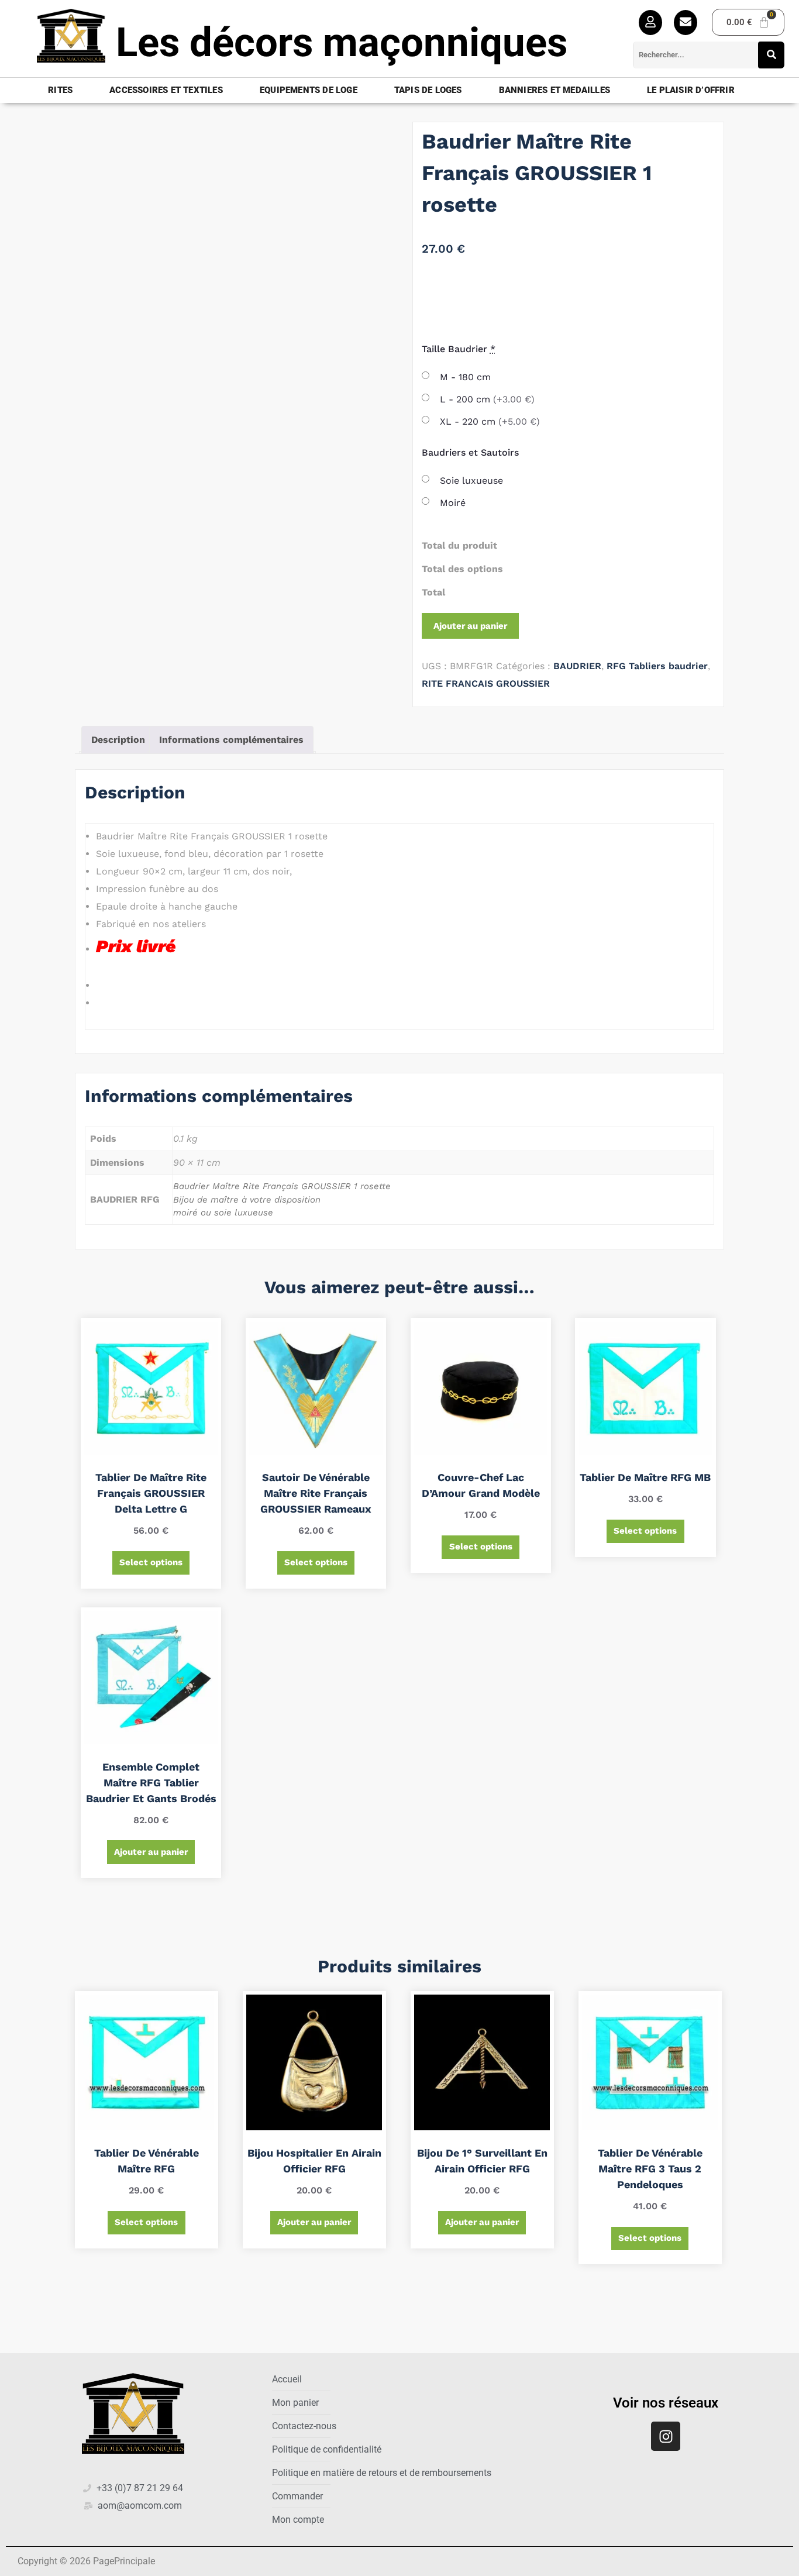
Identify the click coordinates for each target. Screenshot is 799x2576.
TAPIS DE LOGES (428, 90)
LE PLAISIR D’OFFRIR (691, 90)
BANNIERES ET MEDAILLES (555, 90)
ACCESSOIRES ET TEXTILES (166, 90)
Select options (151, 1562)
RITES (60, 90)
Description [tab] (118, 740)
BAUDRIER (577, 666)
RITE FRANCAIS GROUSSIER (486, 683)
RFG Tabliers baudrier (657, 666)
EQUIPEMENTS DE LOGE (309, 90)
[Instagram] (666, 2436)
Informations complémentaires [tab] (231, 740)
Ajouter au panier (470, 626)
